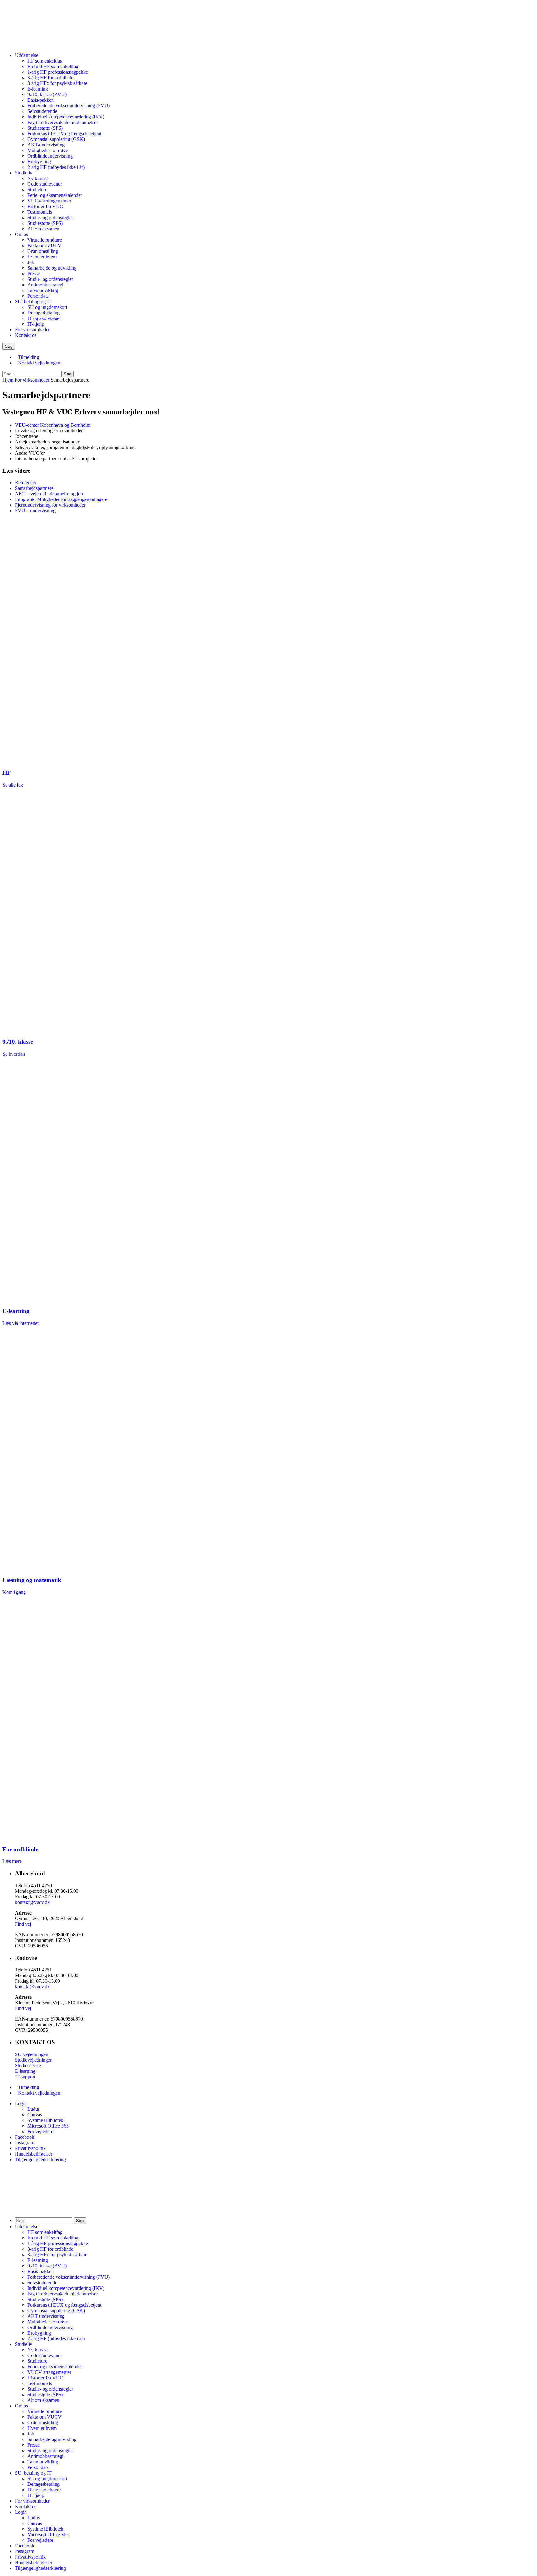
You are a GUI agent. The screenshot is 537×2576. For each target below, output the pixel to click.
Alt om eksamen (43, 229)
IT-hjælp (36, 324)
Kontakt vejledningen (39, 363)
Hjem (8, 380)
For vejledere (40, 2131)
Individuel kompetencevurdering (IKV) (66, 117)
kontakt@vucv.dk (32, 1902)
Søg (67, 374)
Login (21, 2103)
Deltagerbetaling (44, 313)
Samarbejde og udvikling (52, 268)
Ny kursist (37, 178)
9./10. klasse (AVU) (47, 94)
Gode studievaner (45, 184)
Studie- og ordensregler (50, 218)
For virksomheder (32, 330)
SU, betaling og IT (33, 302)
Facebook (25, 2137)
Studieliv (24, 173)
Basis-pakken (41, 100)
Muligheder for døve (48, 150)
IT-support (25, 2077)
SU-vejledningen (32, 2054)
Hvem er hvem (42, 257)
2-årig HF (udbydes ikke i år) (56, 167)
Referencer (26, 483)
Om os (21, 234)
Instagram (25, 2143)
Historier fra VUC (45, 206)
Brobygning (39, 162)
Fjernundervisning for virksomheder (50, 505)
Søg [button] (9, 346)
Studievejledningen (34, 2060)
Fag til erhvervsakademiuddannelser (63, 122)
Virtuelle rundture (45, 240)
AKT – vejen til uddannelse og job (49, 494)
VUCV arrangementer (49, 201)
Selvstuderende (42, 111)
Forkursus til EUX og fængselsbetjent (64, 134)
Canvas (35, 2115)
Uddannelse (27, 55)
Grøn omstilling (43, 251)
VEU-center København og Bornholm (53, 425)
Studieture (37, 190)
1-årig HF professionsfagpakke (58, 72)
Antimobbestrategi (45, 285)
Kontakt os (26, 335)
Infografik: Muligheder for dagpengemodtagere (61, 499)
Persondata (38, 296)
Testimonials (40, 212)
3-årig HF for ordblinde (50, 78)
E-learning (38, 89)
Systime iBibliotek (45, 2120)
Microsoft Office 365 (48, 2126)
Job (31, 262)
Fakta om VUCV (44, 246)
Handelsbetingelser (34, 2154)
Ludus (34, 2109)
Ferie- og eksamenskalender (55, 195)
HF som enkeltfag (45, 61)
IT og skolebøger (44, 318)
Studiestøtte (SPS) (45, 128)
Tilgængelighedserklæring (40, 2159)
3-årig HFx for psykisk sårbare (57, 83)
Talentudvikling (43, 290)
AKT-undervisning (46, 145)
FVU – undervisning (35, 511)
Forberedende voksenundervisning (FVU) (69, 106)
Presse (34, 274)
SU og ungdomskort (47, 307)
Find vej (23, 1924)
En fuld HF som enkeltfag (53, 66)
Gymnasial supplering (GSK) (56, 139)
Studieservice (28, 2065)
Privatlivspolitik (30, 2148)
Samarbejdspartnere (34, 488)
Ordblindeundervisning (50, 156)
